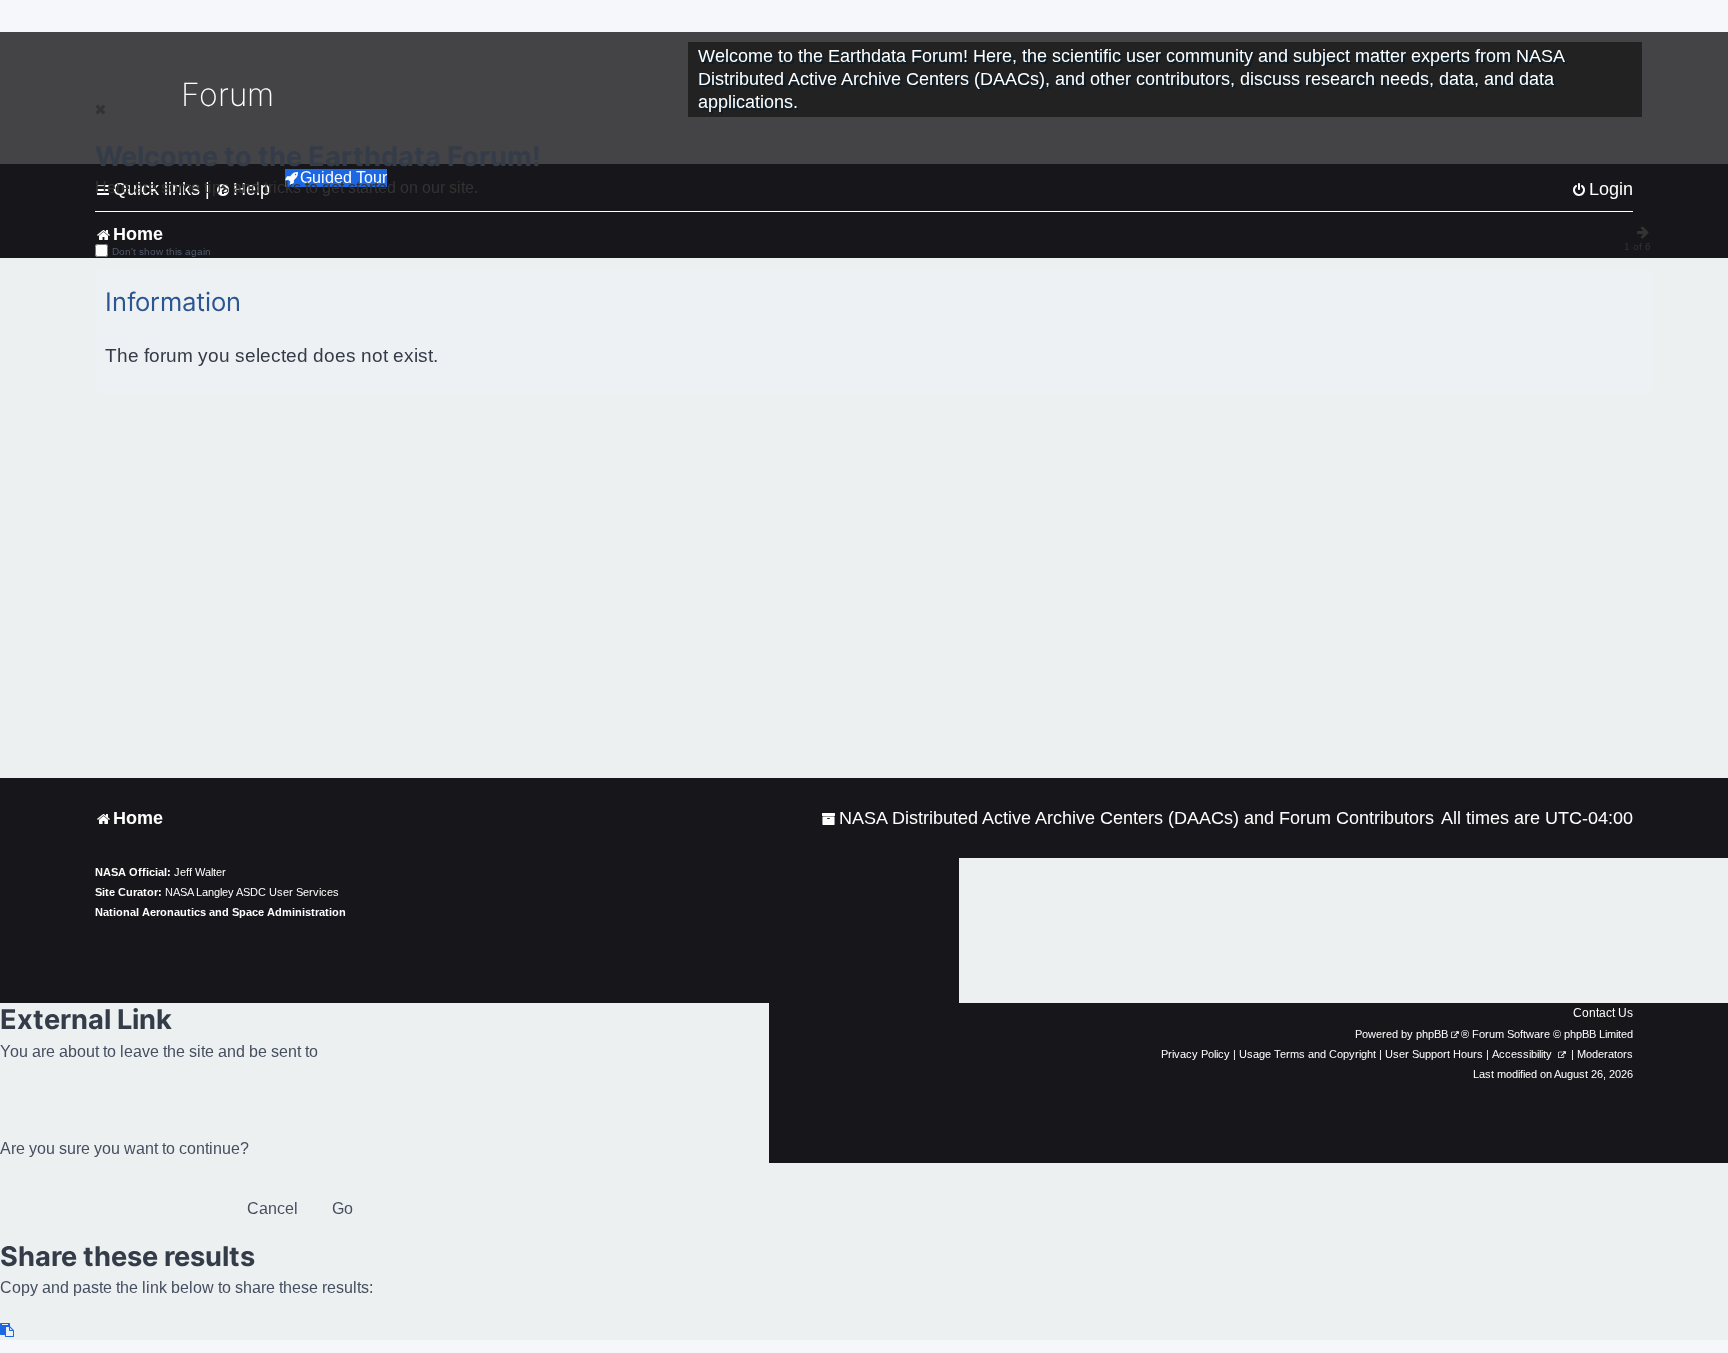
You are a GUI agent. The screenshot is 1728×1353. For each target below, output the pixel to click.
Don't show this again (161, 251)
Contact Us (1603, 1013)
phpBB (1432, 1034)
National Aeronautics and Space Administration (220, 912)
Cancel (272, 1208)
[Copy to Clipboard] (8, 1330)
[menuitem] (1127, 818)
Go (342, 1208)
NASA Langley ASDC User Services (252, 892)
